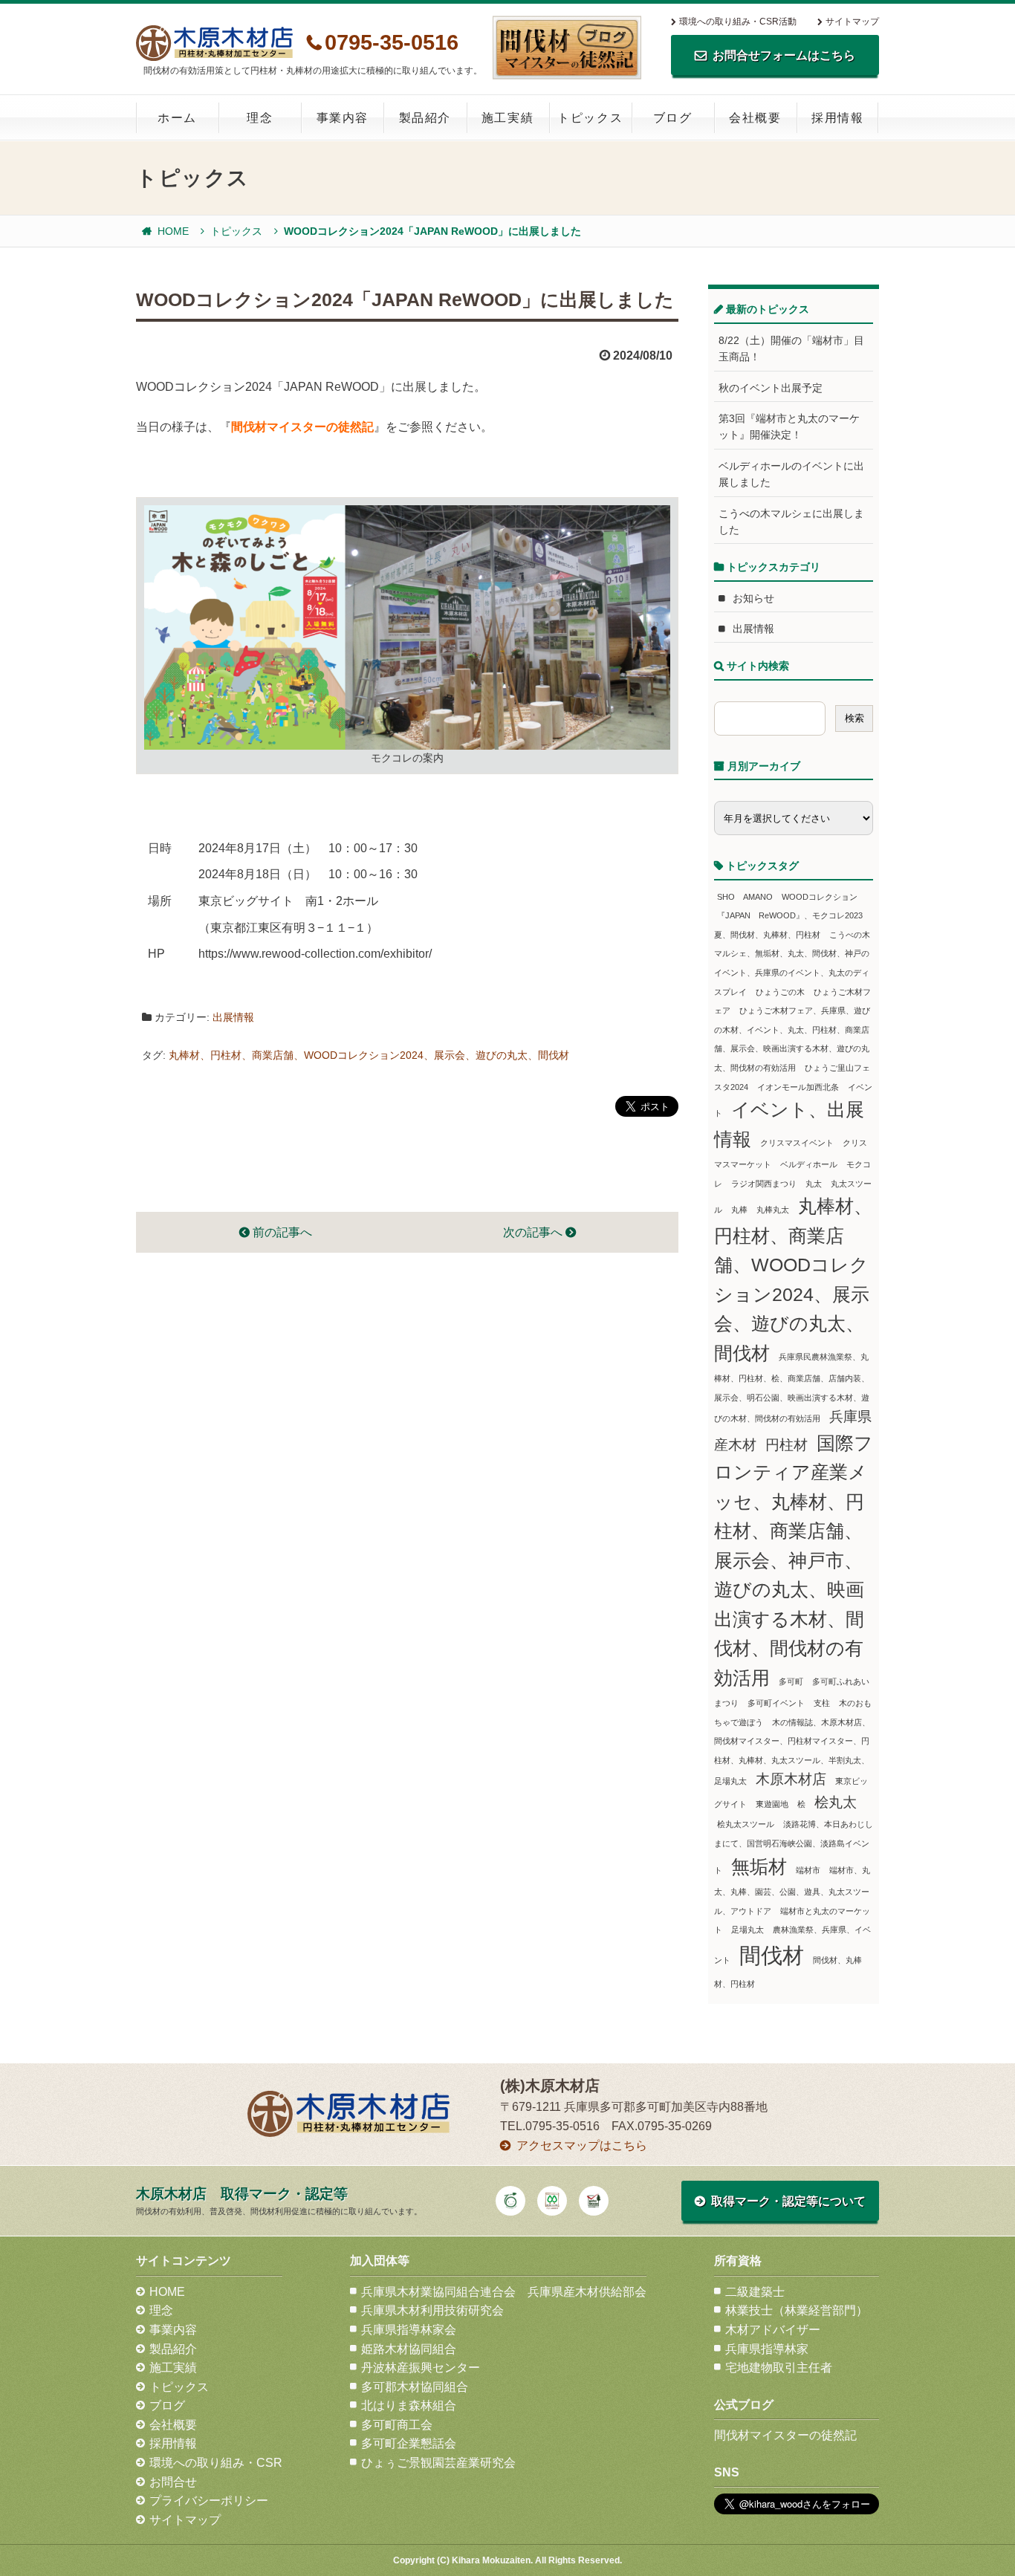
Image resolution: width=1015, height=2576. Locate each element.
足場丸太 (748, 1930)
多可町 (791, 1681)
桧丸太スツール (746, 1824)
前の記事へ (281, 1232)
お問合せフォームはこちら (784, 55)
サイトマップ (852, 22)
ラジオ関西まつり (764, 1184)
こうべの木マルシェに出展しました (791, 522)
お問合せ (173, 2482)
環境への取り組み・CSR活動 (738, 22)
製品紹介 (425, 118)
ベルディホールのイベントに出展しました (791, 474)
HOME (173, 231)
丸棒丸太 (773, 1210)
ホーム (177, 118)
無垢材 (759, 1867)
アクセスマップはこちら (582, 2145)
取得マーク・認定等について (788, 2201)
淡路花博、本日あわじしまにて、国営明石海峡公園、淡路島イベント (794, 1847)
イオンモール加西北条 (798, 1087)
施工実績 (507, 118)
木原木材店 (791, 1779)
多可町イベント (776, 1703)
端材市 (808, 1870)
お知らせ (753, 598)
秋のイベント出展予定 (771, 388)
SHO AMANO (745, 897)
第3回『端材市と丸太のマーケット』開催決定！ (789, 426)
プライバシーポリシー (209, 2501)
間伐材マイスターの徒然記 (302, 427)
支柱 (822, 1703)
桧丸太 (836, 1802)
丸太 (814, 1184)
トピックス (590, 118)
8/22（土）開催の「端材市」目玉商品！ (791, 348)
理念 (260, 118)
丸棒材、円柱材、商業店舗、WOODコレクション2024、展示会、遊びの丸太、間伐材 (369, 1055)
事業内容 (343, 118)
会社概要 (755, 118)
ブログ (673, 118)
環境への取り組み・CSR (216, 2463)
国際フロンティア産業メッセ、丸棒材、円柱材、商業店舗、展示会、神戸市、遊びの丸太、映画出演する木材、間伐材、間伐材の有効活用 (794, 1561)
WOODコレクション (820, 897)
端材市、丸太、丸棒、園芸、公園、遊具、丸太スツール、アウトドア (792, 1891)
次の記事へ (534, 1232)
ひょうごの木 (780, 992)
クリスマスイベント (797, 1143)
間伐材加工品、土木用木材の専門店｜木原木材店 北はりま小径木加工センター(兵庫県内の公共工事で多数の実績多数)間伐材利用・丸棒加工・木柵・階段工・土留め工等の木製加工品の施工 (214, 43)
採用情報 (837, 118)
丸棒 (739, 1210)
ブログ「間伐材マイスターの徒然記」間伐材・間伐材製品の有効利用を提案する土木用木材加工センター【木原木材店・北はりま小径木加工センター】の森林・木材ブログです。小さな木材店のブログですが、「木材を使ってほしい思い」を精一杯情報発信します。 (567, 48)
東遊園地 (772, 1804)
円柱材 (787, 1445)
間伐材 (772, 1955)
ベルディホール (809, 1164)
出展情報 (233, 1017)
